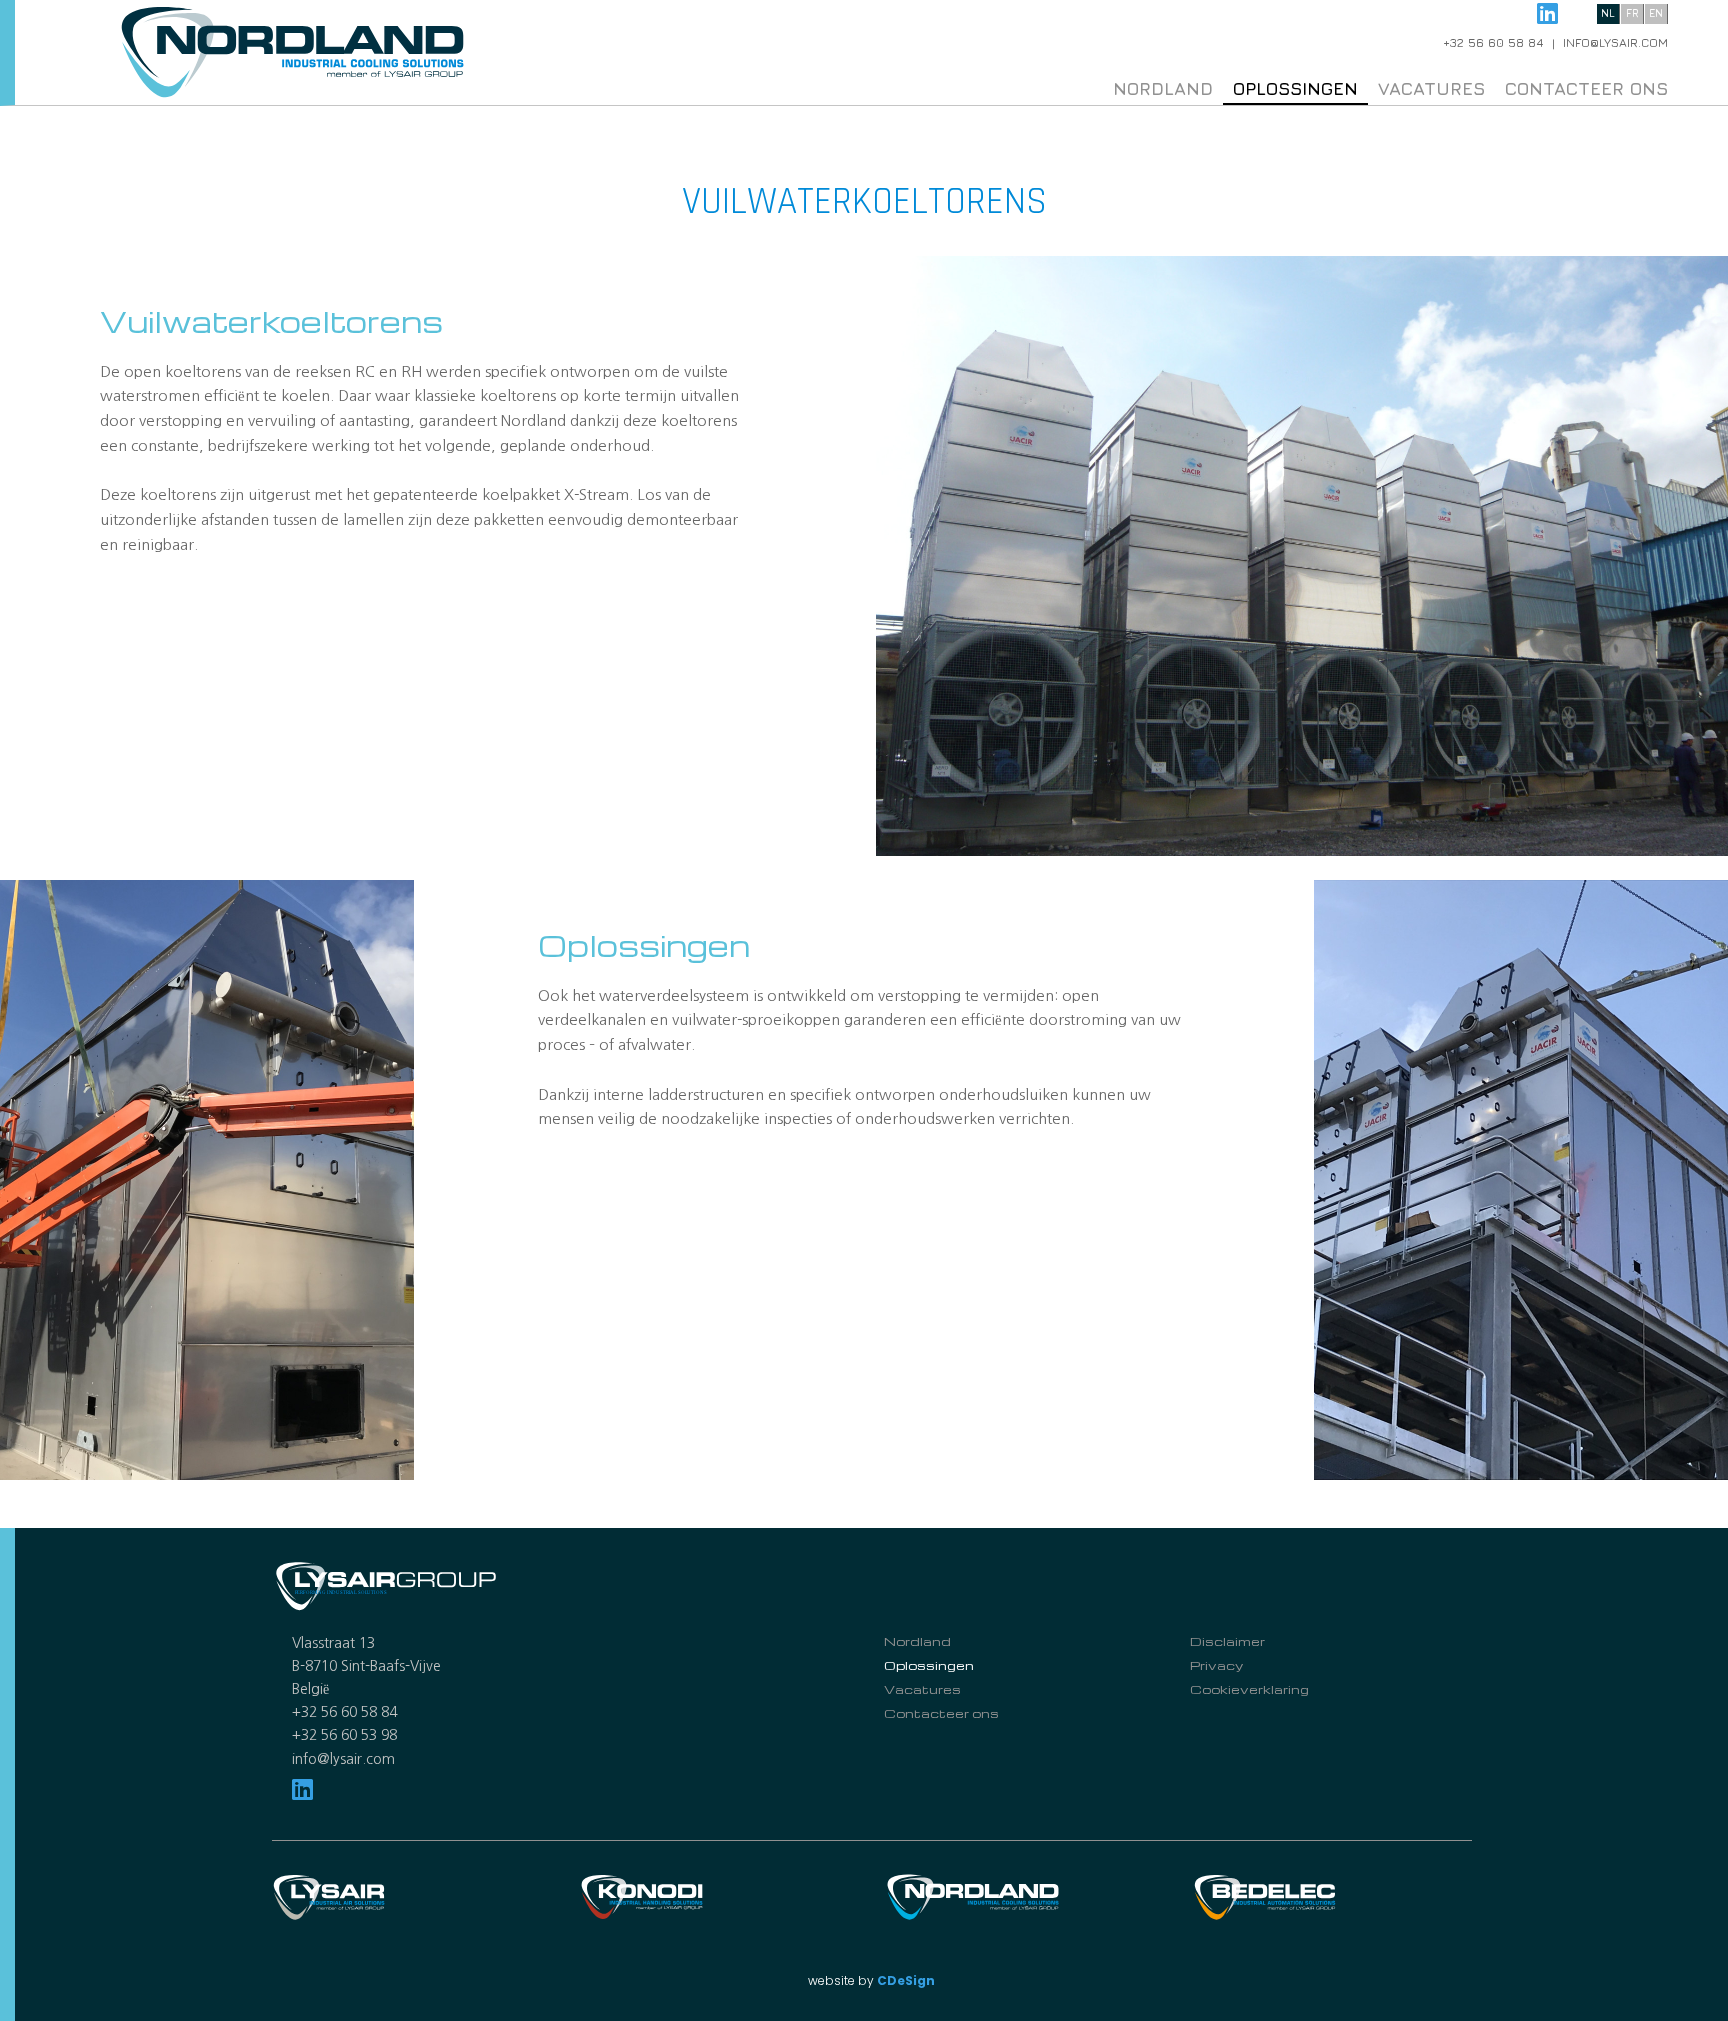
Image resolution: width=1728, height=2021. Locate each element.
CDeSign (906, 1980)
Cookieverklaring (1249, 1689)
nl (1608, 12)
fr (1632, 12)
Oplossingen (1295, 88)
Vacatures (1431, 88)
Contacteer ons (1586, 88)
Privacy (1216, 1665)
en (1656, 12)
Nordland (1163, 88)
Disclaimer (1227, 1641)
